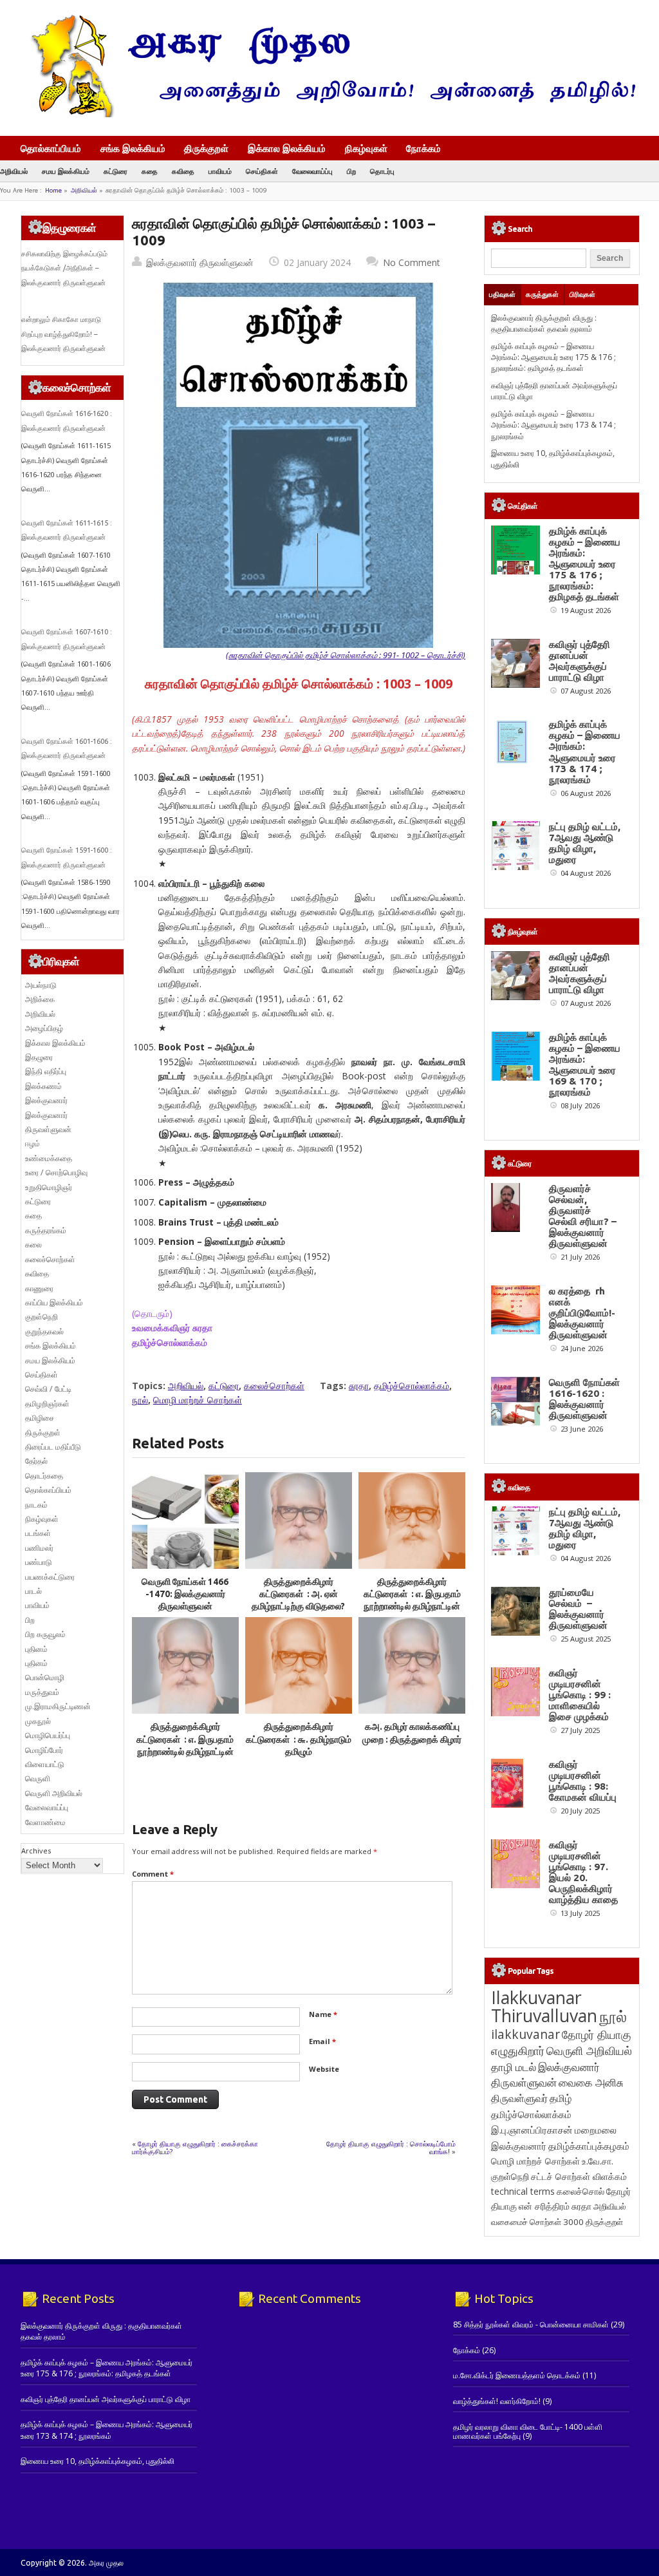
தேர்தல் (36, 1461)
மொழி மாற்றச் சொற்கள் (198, 1400)
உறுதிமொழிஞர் (49, 1187)
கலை (33, 1245)
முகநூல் (38, 1721)
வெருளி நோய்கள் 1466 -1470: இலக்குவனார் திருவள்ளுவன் (185, 1594)
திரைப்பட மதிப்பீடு (53, 1447)
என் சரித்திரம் (544, 2206)
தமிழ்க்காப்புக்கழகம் (589, 2146)
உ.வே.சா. (598, 2161)
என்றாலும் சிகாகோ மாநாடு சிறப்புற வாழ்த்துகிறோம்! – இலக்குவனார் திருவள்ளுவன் (63, 334)
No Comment (412, 262)
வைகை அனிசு (591, 2082)
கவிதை (183, 171)
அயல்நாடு (41, 985)
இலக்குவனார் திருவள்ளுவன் (200, 262)
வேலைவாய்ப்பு (312, 171)
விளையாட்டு (45, 1764)
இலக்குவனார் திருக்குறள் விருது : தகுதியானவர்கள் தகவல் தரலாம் (544, 323)
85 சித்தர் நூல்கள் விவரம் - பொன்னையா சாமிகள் (531, 2325)
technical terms (523, 2191)
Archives (36, 1851)
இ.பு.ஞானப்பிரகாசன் (532, 2130)
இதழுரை (39, 1057)
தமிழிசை (40, 1418)
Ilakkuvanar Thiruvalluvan (544, 2007)
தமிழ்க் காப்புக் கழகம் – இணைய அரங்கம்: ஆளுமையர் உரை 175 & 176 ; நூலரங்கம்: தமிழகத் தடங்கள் (553, 357)
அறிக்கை (40, 999)
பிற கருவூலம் (45, 1634)
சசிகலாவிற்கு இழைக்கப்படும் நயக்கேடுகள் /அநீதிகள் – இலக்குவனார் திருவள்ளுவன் (64, 268)
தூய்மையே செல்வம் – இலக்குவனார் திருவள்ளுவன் (578, 1609)
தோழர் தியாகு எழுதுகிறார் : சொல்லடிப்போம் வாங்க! (391, 2147)
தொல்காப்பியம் (51, 148)
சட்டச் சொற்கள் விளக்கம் (579, 2176)
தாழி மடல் (514, 2067)
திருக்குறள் (206, 148)
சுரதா (359, 1386)
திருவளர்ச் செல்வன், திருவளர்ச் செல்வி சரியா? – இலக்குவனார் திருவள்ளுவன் (583, 1216)
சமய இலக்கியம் (66, 171)
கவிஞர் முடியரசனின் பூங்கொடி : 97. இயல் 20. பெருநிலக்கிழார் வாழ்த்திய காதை (583, 1872)
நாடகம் (36, 1505)
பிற (351, 171)
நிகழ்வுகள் (366, 148)
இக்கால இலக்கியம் (287, 148)
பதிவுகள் (502, 294)
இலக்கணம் (43, 1086)
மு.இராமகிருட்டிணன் (58, 1706)
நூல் (140, 1400)
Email (322, 2041)
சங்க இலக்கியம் (133, 148)
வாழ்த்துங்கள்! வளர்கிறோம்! (497, 2401)
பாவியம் (220, 171)
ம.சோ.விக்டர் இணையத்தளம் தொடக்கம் (517, 2375)
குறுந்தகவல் (44, 1331)
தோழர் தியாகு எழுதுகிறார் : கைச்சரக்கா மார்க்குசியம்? (195, 2147)
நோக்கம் (423, 149)
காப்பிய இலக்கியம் (54, 1302)
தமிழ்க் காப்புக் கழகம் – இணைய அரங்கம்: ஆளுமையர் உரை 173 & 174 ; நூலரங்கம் (553, 425)
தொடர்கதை (44, 1476)
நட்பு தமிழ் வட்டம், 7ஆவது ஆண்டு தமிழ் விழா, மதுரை (585, 843)
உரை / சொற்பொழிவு (56, 1172)
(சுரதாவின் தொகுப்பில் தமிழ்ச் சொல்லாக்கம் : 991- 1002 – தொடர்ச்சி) (346, 655)
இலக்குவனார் (46, 1100)
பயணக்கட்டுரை (50, 1577)
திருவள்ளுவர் (519, 2098)
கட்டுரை (116, 171)
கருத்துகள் (542, 294)
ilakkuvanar (525, 2034)
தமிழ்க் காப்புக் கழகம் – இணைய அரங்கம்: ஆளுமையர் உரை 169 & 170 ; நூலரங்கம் (585, 1065)
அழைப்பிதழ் (44, 1028)
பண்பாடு (39, 1562)
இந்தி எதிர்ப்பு (46, 1071)
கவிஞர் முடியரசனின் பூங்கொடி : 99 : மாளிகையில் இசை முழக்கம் (580, 1695)
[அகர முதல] (328, 114)
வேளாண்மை (45, 1822)
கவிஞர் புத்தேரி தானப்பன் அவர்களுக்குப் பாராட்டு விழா (580, 661)
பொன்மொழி (45, 1677)
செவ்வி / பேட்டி (48, 1389)
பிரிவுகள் (582, 294)
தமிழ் (561, 2098)
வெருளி (38, 1778)
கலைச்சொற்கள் (274, 1386)
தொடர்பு (382, 171)
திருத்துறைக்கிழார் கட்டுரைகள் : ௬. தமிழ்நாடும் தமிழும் (299, 1739)
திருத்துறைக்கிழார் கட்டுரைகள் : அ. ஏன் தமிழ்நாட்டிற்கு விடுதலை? (298, 1594)
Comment (153, 1874)
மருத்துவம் (42, 1692)
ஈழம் (32, 1143)
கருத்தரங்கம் (46, 1230)
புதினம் (36, 1649)
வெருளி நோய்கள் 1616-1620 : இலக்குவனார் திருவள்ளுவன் (584, 1399)
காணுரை (39, 1288)
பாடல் (33, 1591)
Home (53, 190)
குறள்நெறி (42, 1317)
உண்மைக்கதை (49, 1158)
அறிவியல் (14, 171)
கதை (150, 171)
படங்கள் (38, 1533)
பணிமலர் (39, 1548)
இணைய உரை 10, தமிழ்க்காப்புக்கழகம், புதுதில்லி (97, 2461)
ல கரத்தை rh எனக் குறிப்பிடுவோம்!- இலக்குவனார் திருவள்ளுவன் (582, 1313)
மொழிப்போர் (44, 1750)
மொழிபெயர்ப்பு (48, 1735)
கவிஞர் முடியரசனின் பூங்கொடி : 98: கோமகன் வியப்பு (583, 1781)
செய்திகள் (262, 171)
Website (324, 2069)
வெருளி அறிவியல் (54, 1793)
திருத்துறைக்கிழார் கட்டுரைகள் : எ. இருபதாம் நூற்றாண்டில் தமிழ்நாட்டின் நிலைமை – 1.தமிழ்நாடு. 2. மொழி (185, 1751)
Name (323, 2014)
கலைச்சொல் (580, 2191)
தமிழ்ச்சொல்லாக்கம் (412, 1386)
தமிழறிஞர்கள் (47, 1404)
